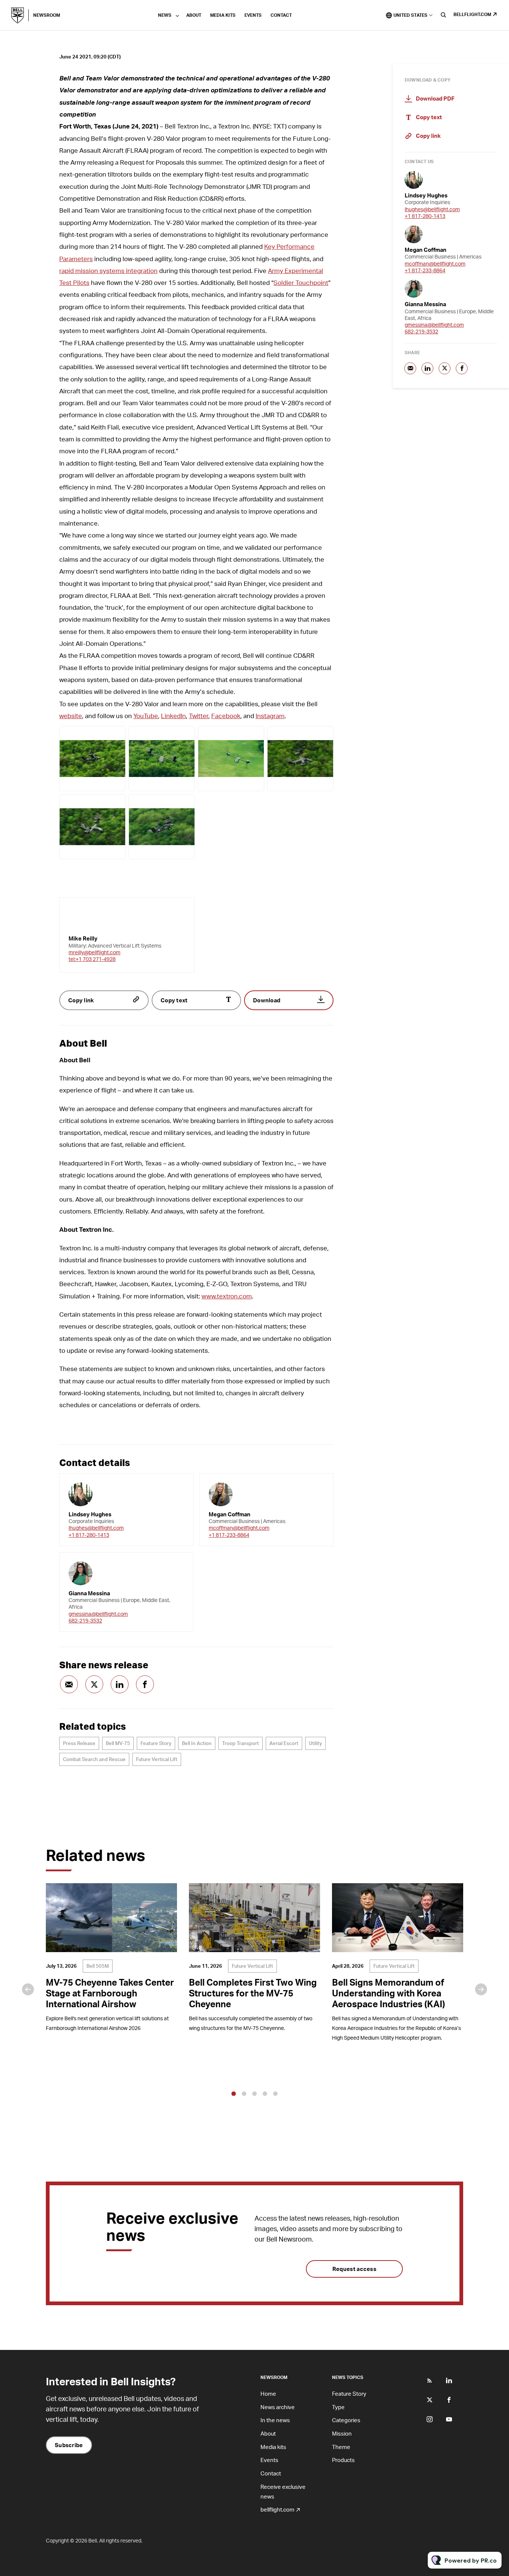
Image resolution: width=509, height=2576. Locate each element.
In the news (275, 2420)
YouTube (146, 716)
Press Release (79, 1743)
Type (338, 2407)
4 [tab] (265, 2094)
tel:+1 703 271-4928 (92, 959)
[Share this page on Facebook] (145, 1684)
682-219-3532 (85, 1620)
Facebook (226, 716)
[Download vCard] (180, 1486)
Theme (341, 2447)
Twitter (199, 716)
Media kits (223, 15)
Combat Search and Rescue (94, 1759)
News (165, 15)
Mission (342, 2433)
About (194, 15)
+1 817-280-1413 (89, 1535)
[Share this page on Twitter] (94, 1684)
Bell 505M (98, 1966)
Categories (346, 2420)
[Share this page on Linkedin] (120, 1684)
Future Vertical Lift (157, 1759)
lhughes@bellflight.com (96, 1528)
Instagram (270, 716)
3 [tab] (255, 2094)
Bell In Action (197, 1743)
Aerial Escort (284, 1743)
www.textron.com (227, 1296)
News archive (278, 2407)
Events (253, 15)
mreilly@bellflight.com (94, 952)
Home (268, 2393)
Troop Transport (241, 1743)
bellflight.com (472, 14)
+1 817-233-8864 (229, 1535)
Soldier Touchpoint (301, 282)
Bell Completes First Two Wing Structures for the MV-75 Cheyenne (253, 1993)
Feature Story (156, 1743)
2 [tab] (244, 2094)
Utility (315, 1743)
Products (343, 2460)
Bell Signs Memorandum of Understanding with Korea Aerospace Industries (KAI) (388, 1993)
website (71, 716)
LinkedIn (173, 716)
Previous (28, 1989)
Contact (281, 15)
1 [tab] (234, 2094)
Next (481, 1989)
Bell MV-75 (118, 1743)
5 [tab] (275, 2094)
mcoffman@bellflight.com (239, 1528)
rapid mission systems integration (108, 270)
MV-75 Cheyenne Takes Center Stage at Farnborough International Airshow (110, 1993)
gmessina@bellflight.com (98, 1614)
